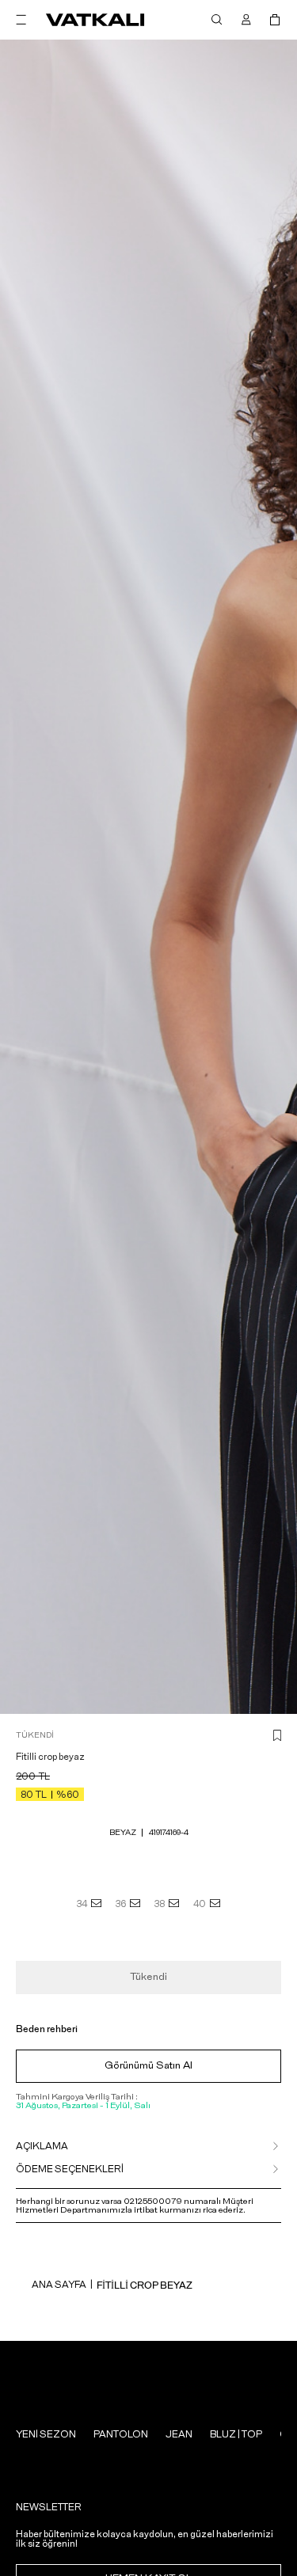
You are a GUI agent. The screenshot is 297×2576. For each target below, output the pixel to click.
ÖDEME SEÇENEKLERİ (70, 2169)
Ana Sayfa (59, 2285)
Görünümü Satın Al (148, 2066)
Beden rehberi (47, 2029)
